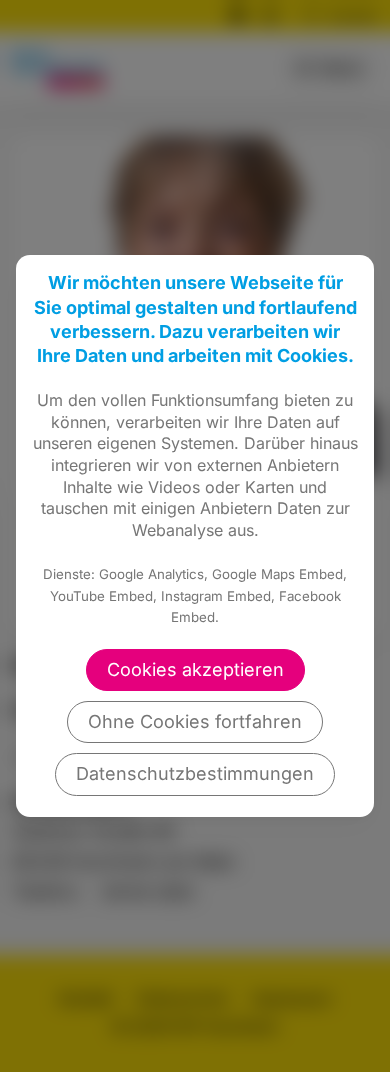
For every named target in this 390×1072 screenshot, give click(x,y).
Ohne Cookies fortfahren (195, 721)
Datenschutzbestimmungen (195, 773)
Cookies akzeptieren (195, 669)
